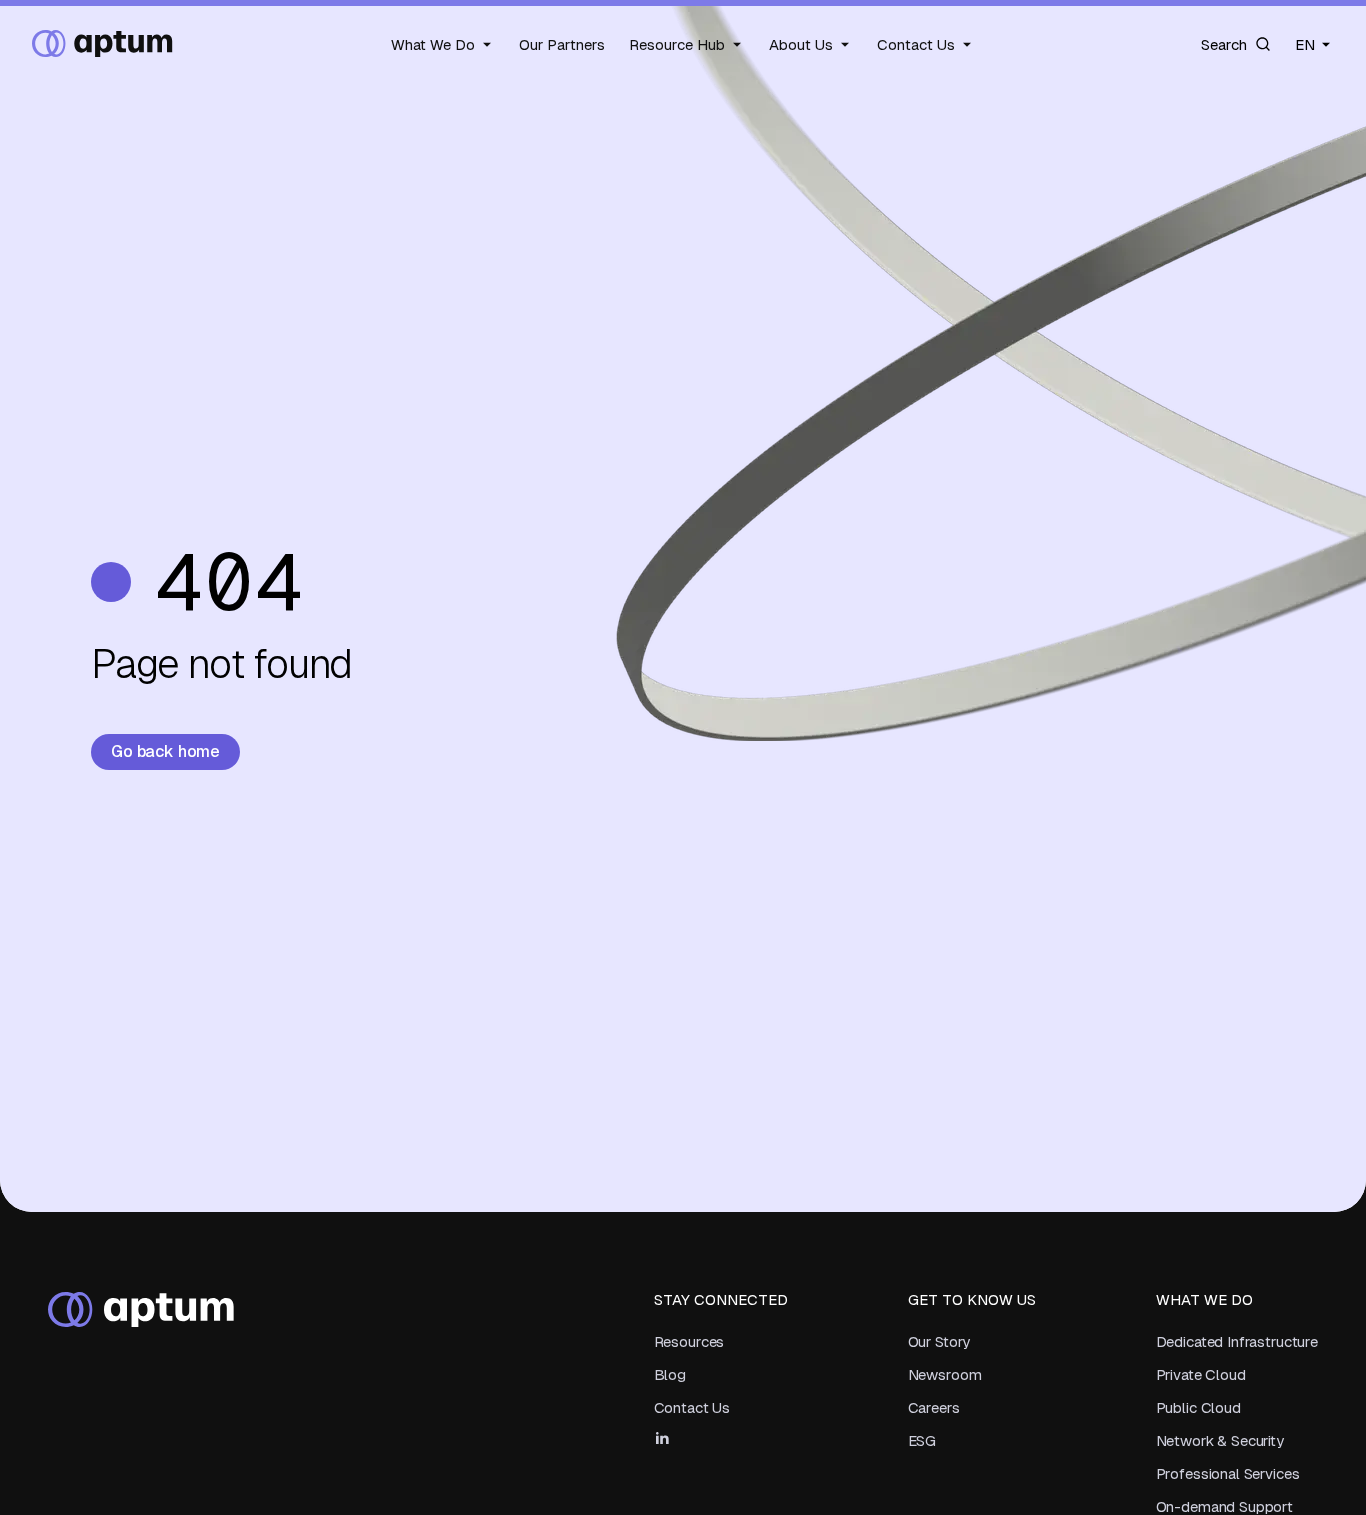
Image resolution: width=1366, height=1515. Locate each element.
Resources (689, 1341)
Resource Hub (677, 44)
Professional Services (1228, 1473)
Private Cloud (1201, 1374)
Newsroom (945, 1374)
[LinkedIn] (662, 1438)
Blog (670, 1374)
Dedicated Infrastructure (1237, 1341)
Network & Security (1220, 1440)
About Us (801, 44)
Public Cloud (1198, 1407)
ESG (922, 1440)
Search (1224, 44)
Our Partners (562, 44)
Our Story (939, 1341)
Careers (934, 1407)
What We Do (433, 44)
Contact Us (916, 44)
